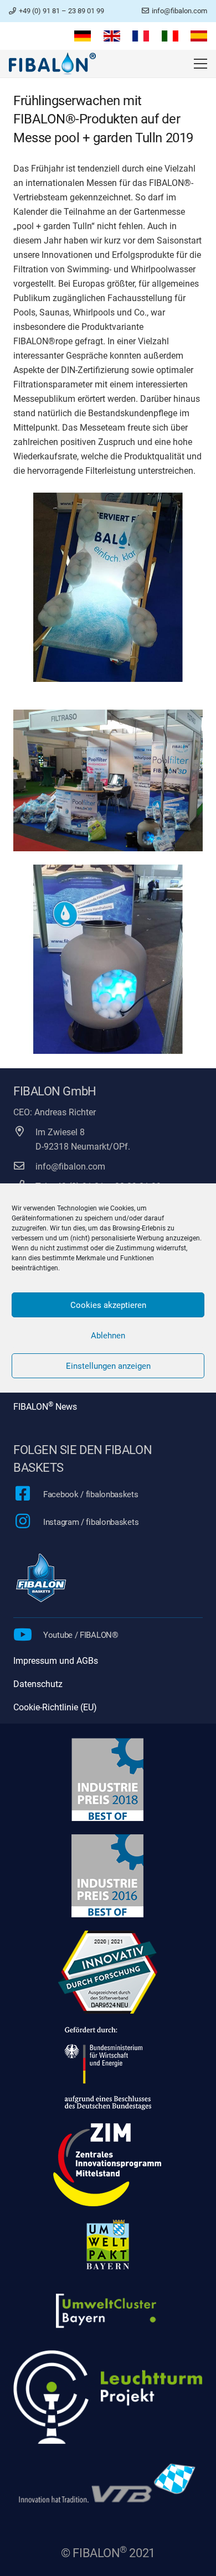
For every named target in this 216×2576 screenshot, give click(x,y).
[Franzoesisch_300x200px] (141, 36)
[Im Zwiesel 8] (24, 1132)
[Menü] (200, 64)
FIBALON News (45, 1407)
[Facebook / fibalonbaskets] (28, 1494)
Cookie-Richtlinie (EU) (55, 1707)
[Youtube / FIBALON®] (28, 1636)
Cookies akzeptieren (108, 1305)
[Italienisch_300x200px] (170, 36)
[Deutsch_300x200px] (83, 36)
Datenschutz (38, 1684)
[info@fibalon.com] (24, 1167)
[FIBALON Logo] (52, 64)
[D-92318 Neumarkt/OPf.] (24, 1147)
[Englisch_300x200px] (112, 36)
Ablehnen (108, 1336)
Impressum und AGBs (56, 1661)
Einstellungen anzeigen (108, 1366)
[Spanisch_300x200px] (199, 36)
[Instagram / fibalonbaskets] (28, 1522)
